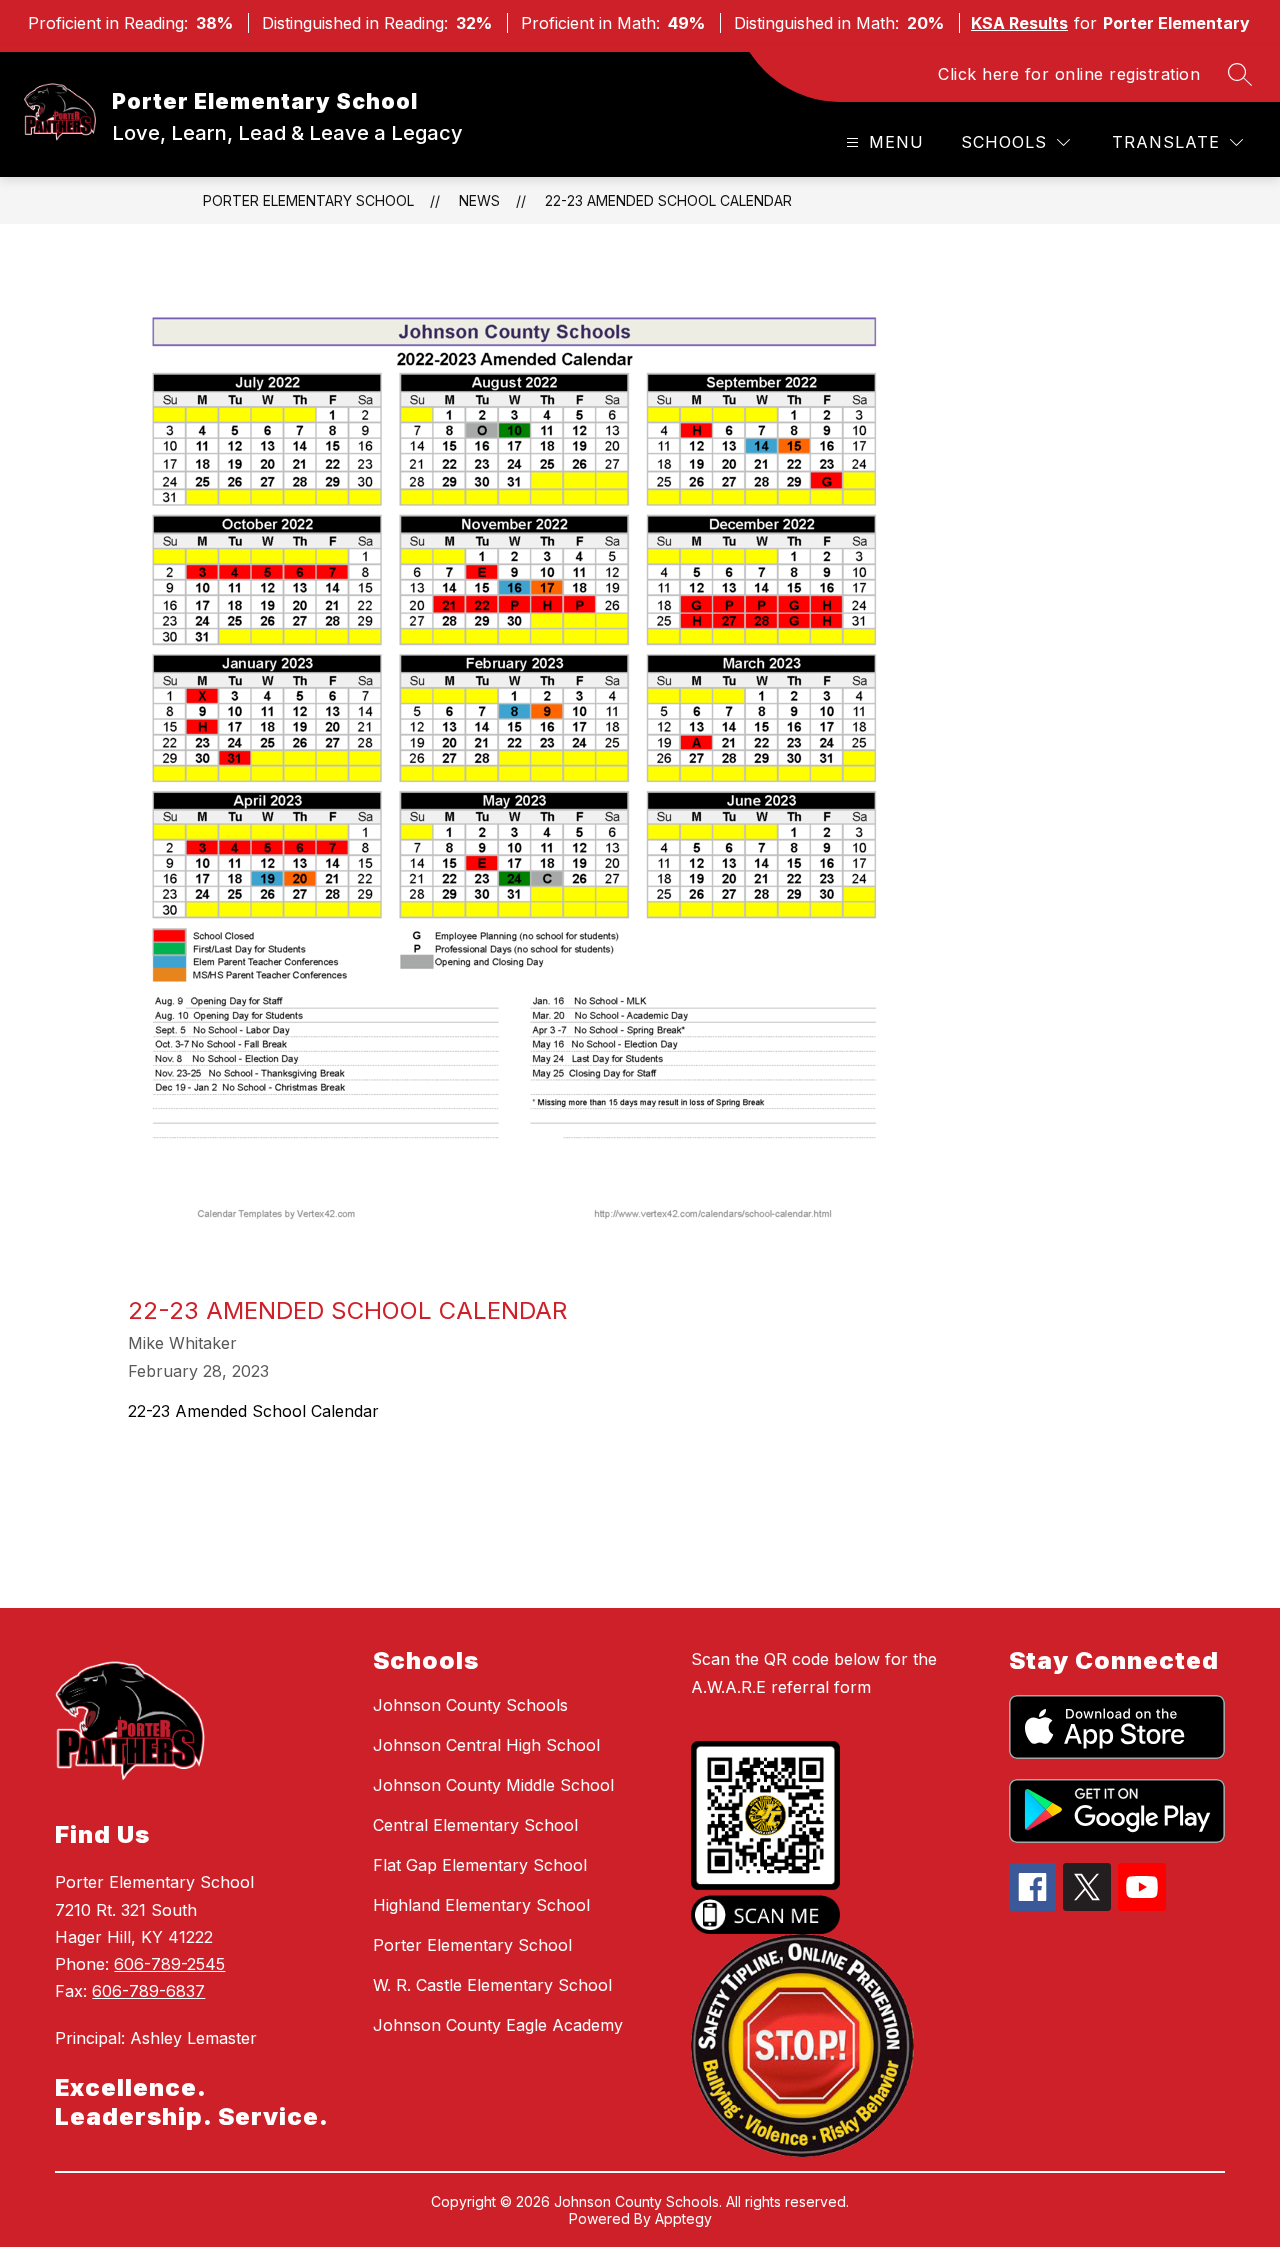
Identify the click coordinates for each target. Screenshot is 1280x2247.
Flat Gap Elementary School (480, 1865)
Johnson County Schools (470, 1705)
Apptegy (683, 2218)
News (479, 200)
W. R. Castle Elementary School (492, 1985)
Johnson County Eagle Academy (498, 2025)
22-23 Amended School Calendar (668, 200)
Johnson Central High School (486, 1745)
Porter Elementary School (308, 200)
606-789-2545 (169, 1964)
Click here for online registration (1069, 74)
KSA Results (1019, 23)
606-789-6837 (148, 1991)
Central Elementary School (475, 1825)
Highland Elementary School (481, 1905)
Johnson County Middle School (493, 1785)
